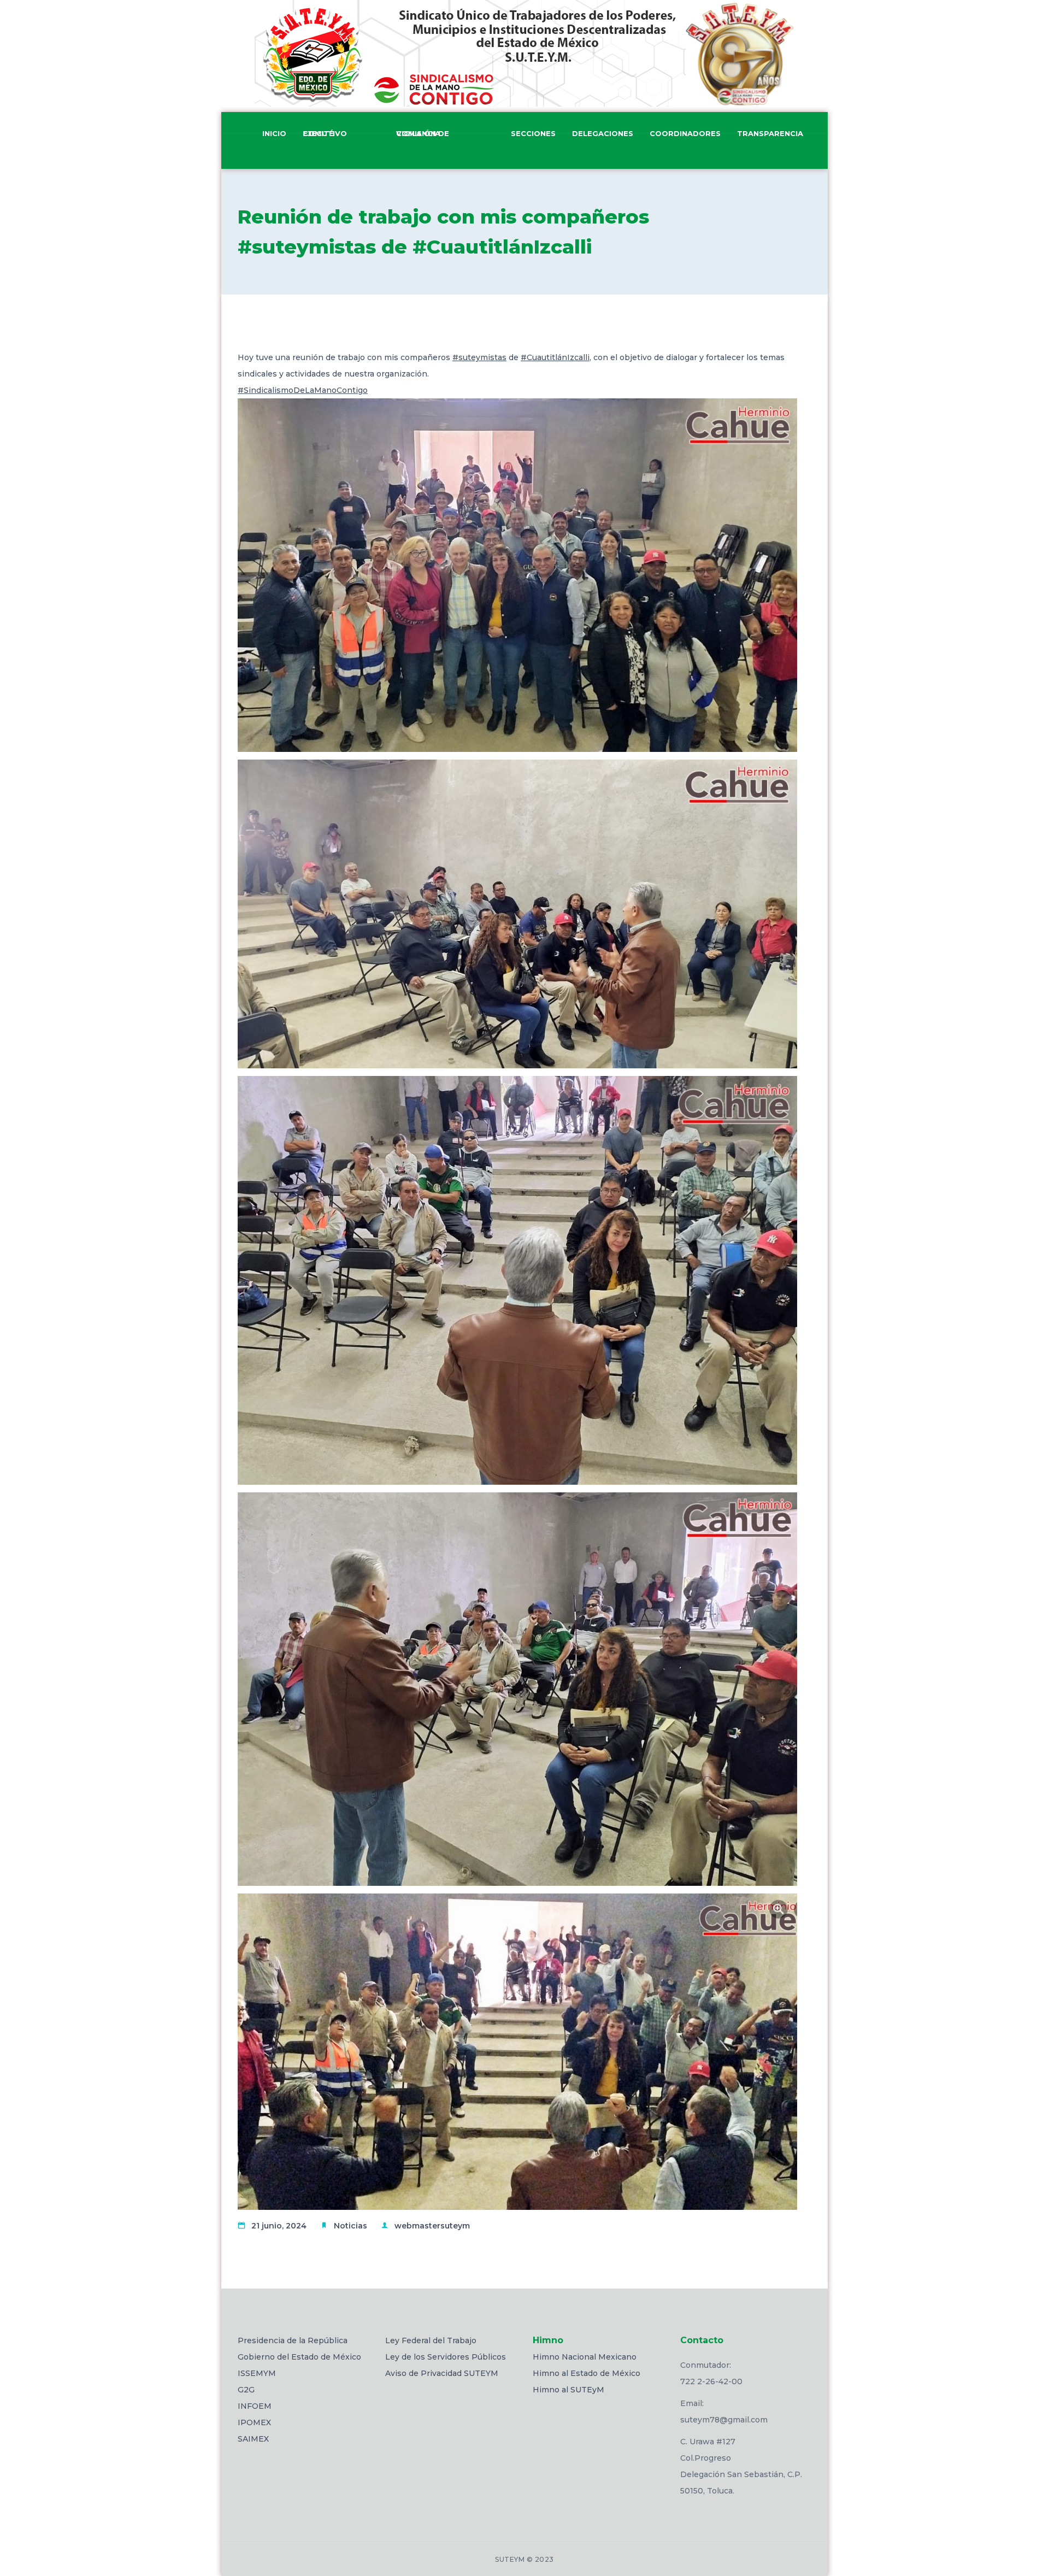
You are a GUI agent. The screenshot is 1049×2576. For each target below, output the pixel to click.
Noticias (350, 2226)
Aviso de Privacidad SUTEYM (442, 2373)
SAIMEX (253, 2439)
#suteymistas (479, 357)
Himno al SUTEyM (568, 2390)
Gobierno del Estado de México (299, 2357)
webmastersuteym (432, 2226)
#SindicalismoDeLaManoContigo (303, 390)
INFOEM (255, 2406)
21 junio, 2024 (279, 2226)
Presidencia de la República (293, 2340)
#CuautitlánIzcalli (555, 357)
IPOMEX (254, 2422)
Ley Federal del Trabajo (431, 2340)
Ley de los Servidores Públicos (446, 2357)
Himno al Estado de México (587, 2373)
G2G (246, 2390)
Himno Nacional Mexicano (585, 2357)
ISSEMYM (257, 2373)
